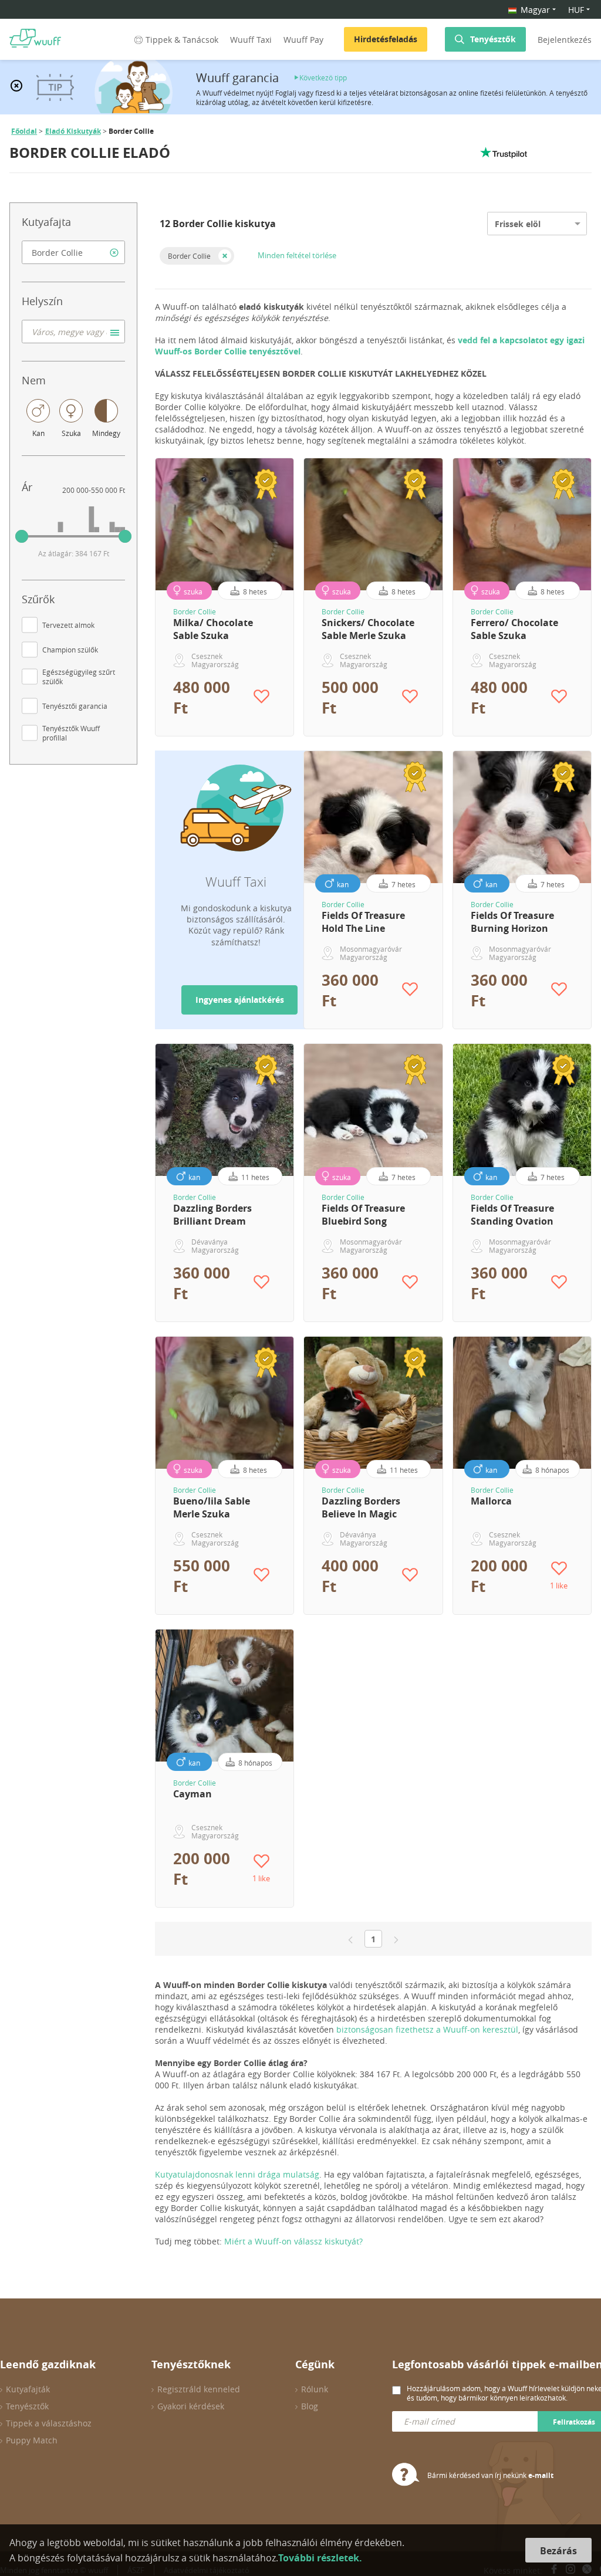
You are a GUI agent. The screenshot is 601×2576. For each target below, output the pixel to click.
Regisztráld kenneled (199, 2389)
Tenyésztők (493, 39)
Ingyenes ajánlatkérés (240, 1000)
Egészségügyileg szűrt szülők (79, 677)
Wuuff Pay (303, 40)
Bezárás (558, 2551)
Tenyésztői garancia (75, 706)
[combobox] (73, 252)
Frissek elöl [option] (518, 224)
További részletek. (320, 2558)
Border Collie (189, 256)
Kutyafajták (28, 2389)
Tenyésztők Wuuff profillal (71, 733)
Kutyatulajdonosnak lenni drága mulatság (237, 2174)
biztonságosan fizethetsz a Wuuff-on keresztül (427, 2029)
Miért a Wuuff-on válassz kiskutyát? (293, 2241)
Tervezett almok (68, 625)
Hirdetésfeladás (386, 39)
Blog (310, 2406)
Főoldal (24, 131)
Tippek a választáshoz (49, 2423)
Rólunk (315, 2389)
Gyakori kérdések (191, 2406)
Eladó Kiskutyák (73, 131)
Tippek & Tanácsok (182, 40)
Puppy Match (32, 2440)
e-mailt (541, 2475)
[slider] (22, 536)
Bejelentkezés (565, 40)
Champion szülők (70, 650)
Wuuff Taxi (251, 40)
